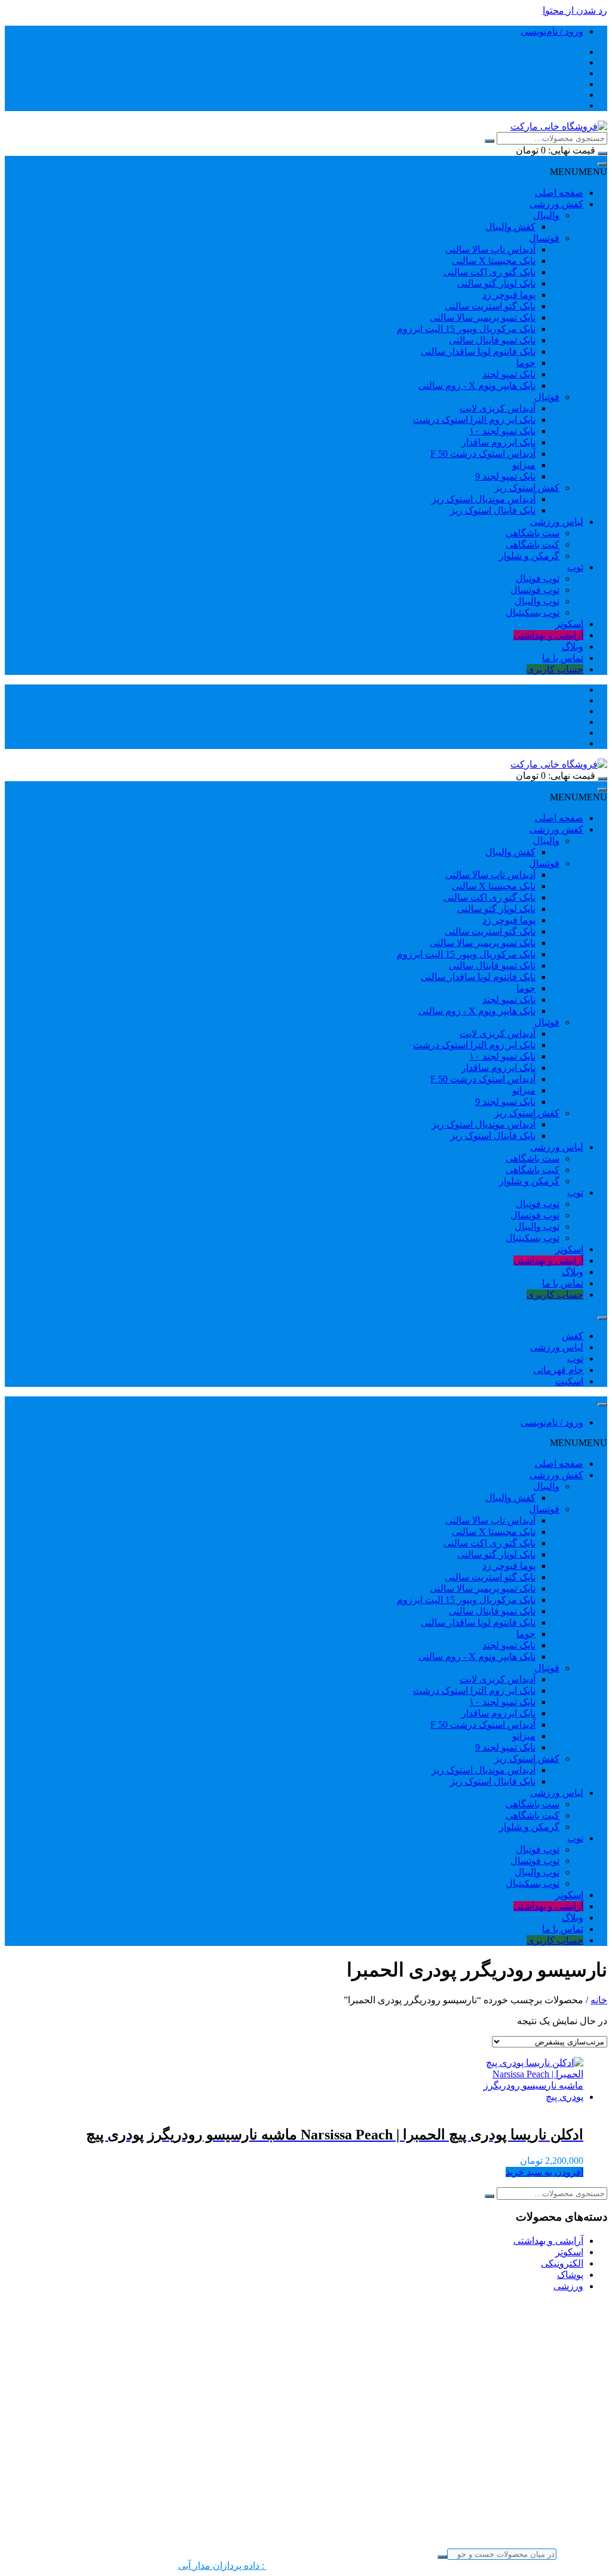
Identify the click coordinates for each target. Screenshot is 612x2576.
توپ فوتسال (535, 590)
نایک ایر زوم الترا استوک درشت (474, 420)
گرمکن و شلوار (529, 556)
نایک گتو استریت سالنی (490, 306)
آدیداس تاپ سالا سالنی (490, 249)
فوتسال (544, 238)
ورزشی (568, 2286)
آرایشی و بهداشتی (548, 635)
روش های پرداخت (547, 2521)
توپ (575, 567)
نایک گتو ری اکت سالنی (489, 272)
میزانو (524, 465)
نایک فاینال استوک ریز (493, 510)
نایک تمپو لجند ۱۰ (502, 431)
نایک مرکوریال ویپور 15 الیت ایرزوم (466, 329)
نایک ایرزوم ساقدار (498, 442)
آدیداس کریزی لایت (498, 408)
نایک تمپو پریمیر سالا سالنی (483, 317)
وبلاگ (573, 647)
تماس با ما (563, 658)
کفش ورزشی (556, 204)
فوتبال (547, 397)
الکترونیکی (562, 2263)
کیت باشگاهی (533, 544)
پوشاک (570, 2275)
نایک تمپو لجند (509, 374)
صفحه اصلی (559, 193)
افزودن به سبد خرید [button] (544, 2172)
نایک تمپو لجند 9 (505, 476)
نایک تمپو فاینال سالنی (492, 340)
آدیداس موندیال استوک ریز (484, 499)
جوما (526, 363)
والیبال (546, 215)
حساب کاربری (555, 669)
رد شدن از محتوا (575, 10)
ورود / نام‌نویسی (552, 31)
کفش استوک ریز (527, 488)
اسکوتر (569, 624)
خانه (599, 2000)
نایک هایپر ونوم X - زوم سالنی (477, 386)
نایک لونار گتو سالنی (496, 283)
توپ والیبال (537, 601)
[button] (579, 172)
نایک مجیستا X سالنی (494, 261)
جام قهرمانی (558, 1370)
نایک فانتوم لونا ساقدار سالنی (478, 351)
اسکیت (569, 1381)
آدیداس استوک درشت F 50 (483, 454)
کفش (573, 1336)
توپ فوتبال (538, 578)
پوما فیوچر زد (509, 295)
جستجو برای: (582, 2554)
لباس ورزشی (557, 522)
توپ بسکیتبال (533, 612)
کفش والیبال (510, 227)
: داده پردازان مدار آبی (222, 2566)
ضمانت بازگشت (551, 2544)
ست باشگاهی (533, 533)
